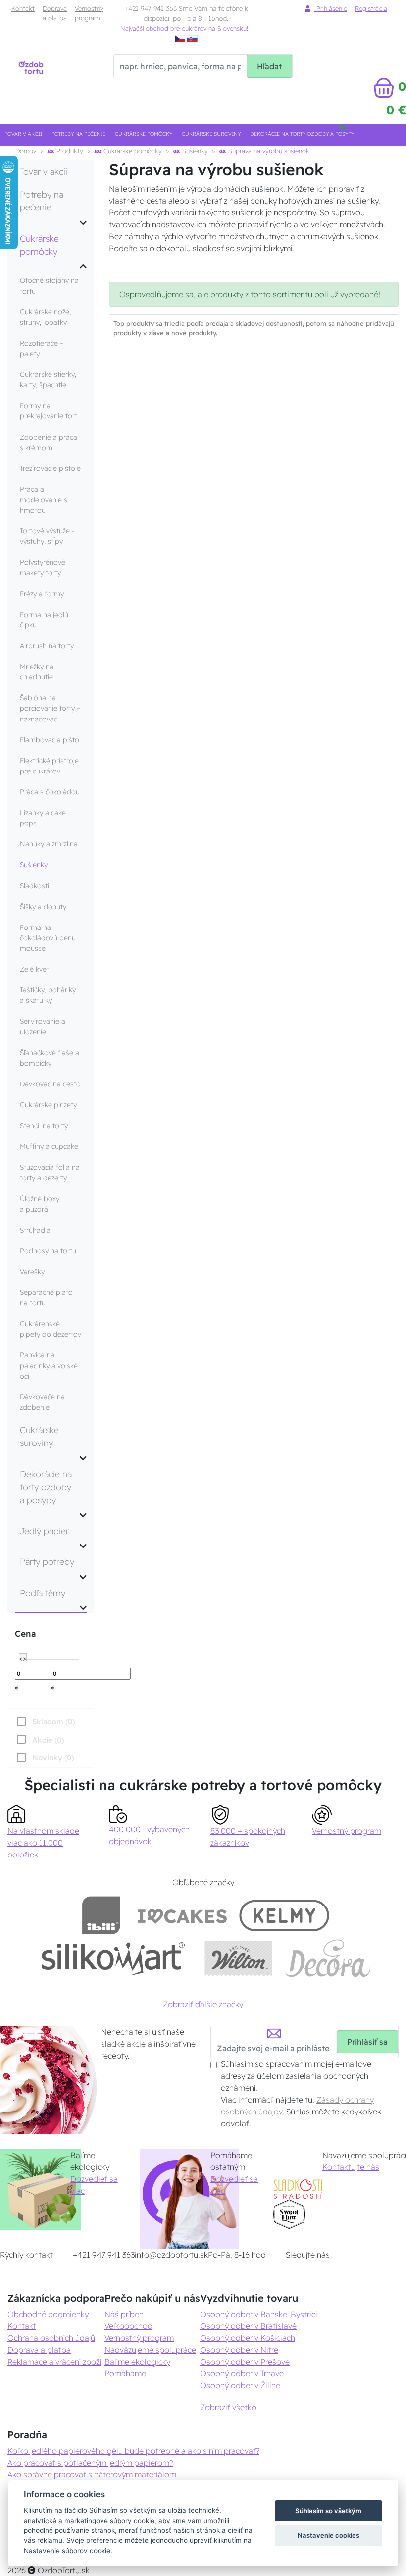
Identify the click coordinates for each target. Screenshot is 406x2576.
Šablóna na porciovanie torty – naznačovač (50, 708)
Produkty (69, 151)
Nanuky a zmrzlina (49, 844)
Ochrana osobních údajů (51, 2338)
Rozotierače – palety (42, 348)
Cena (25, 1633)
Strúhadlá (35, 1230)
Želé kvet (34, 969)
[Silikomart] (113, 1958)
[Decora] (328, 1958)
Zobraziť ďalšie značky (203, 2004)
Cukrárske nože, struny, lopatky (45, 317)
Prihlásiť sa (367, 2042)
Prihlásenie (331, 8)
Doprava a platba (55, 13)
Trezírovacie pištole (50, 468)
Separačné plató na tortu (46, 1298)
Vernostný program (89, 13)
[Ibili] (101, 1915)
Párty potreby (47, 1561)
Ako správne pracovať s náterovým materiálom (92, 2474)
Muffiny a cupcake (49, 1146)
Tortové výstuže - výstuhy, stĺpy (47, 536)
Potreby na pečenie (78, 134)
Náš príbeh (124, 2314)
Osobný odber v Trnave (242, 2373)
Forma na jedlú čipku (44, 620)
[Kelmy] (284, 1915)
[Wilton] (238, 1958)
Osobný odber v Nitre (239, 2350)
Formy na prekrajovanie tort (49, 411)
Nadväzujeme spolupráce (150, 2350)
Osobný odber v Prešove (245, 2362)
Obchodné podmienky (48, 2314)
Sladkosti (34, 886)
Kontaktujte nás (351, 2167)
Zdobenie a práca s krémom (49, 442)
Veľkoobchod (128, 2326)
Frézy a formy (42, 594)
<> (23, 1658)
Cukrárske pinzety (48, 1105)
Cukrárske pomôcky (144, 134)
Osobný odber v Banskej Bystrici (259, 2314)
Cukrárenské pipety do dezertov (51, 1329)
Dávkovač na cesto (50, 1084)
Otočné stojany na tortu (49, 285)
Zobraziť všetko (228, 2407)
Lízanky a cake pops (43, 818)
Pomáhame (125, 2373)
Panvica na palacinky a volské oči (49, 1365)
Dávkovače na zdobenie (42, 1402)
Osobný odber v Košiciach (248, 2338)
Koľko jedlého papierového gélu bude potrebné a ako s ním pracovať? (133, 2451)
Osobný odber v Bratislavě (248, 2326)
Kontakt (23, 8)
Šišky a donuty (43, 907)
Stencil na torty (44, 1126)
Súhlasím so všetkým (328, 2511)
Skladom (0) (53, 1722)
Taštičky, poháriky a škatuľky (48, 995)
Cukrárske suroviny (211, 134)
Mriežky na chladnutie (37, 672)
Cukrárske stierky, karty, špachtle (48, 380)
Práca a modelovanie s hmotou (44, 500)
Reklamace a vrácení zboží (54, 2362)
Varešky (32, 1272)
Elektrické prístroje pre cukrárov (49, 766)
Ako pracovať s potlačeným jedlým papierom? (90, 2463)
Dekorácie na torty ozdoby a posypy (302, 134)
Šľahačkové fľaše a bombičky (50, 1058)
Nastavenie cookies (329, 2535)
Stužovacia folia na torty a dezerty (50, 1172)
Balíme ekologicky (137, 2362)
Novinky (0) (53, 1758)
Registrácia (371, 8)
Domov (26, 151)
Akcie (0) (48, 1740)
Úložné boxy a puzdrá (40, 1204)
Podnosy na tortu (48, 1251)
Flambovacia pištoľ (50, 740)
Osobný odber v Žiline (240, 2385)
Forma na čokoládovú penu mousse (48, 938)
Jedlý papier (44, 1531)
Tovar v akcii (24, 134)
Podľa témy (43, 1593)
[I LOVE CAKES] (182, 1915)
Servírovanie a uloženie (43, 1026)
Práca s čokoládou (50, 792)
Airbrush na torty (47, 646)
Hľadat (269, 66)
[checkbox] (44, 1757)
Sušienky (194, 151)
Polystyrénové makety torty (43, 567)
